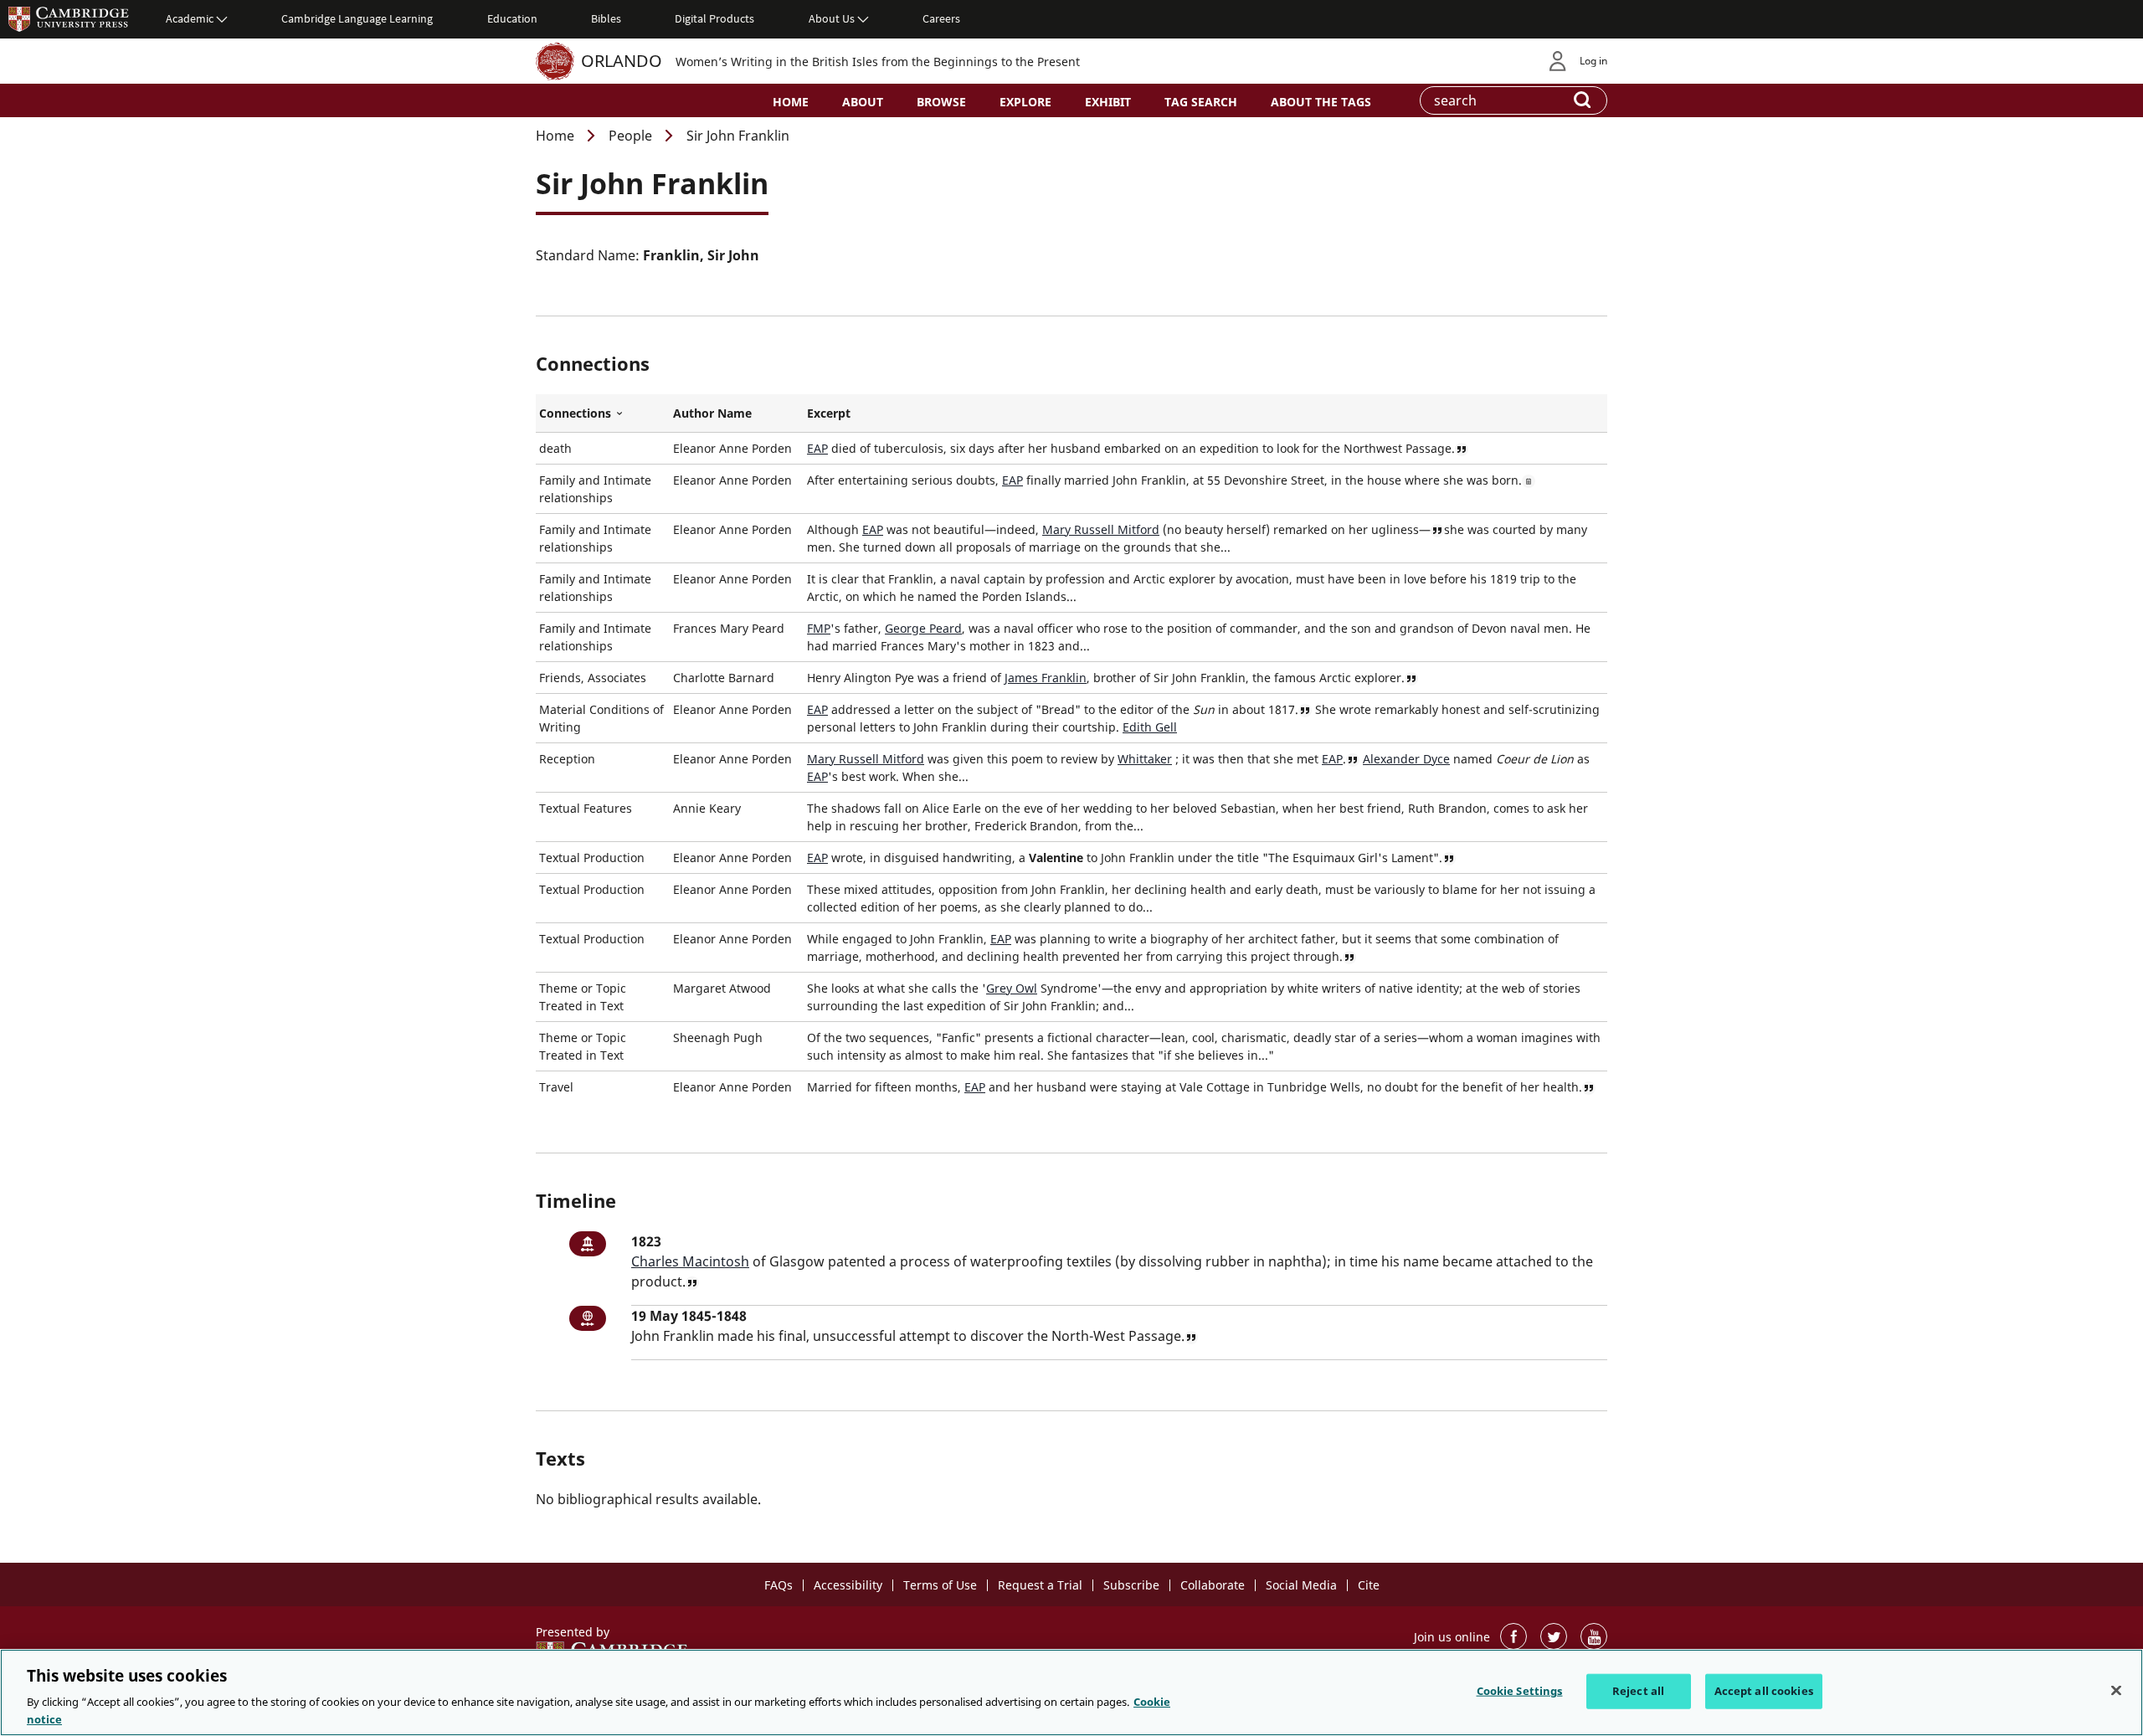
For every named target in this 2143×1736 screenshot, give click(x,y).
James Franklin (1046, 678)
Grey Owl (1012, 988)
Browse (941, 102)
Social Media (1301, 1585)
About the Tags (1321, 102)
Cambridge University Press (69, 18)
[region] (1071, 1692)
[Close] (2116, 1691)
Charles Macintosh (690, 1261)
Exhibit (1108, 102)
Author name (712, 413)
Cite (1369, 1585)
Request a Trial (1040, 1585)
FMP (819, 628)
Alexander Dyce (1406, 759)
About (863, 102)
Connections (603, 413)
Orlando (622, 61)
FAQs (779, 1585)
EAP (817, 448)
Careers (941, 18)
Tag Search (1201, 102)
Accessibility (848, 1585)
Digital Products (714, 18)
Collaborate (1213, 1585)
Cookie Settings (1520, 1691)
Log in (1593, 61)
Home (791, 102)
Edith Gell (1150, 727)
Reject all (1638, 1691)
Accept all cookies (1764, 1691)
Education (512, 18)
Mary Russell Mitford (1101, 529)
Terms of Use (940, 1585)
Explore (1025, 102)
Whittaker (1145, 759)
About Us (832, 18)
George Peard (923, 628)
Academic (190, 18)
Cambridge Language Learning (357, 18)
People (630, 136)
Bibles (606, 18)
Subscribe (1131, 1585)
